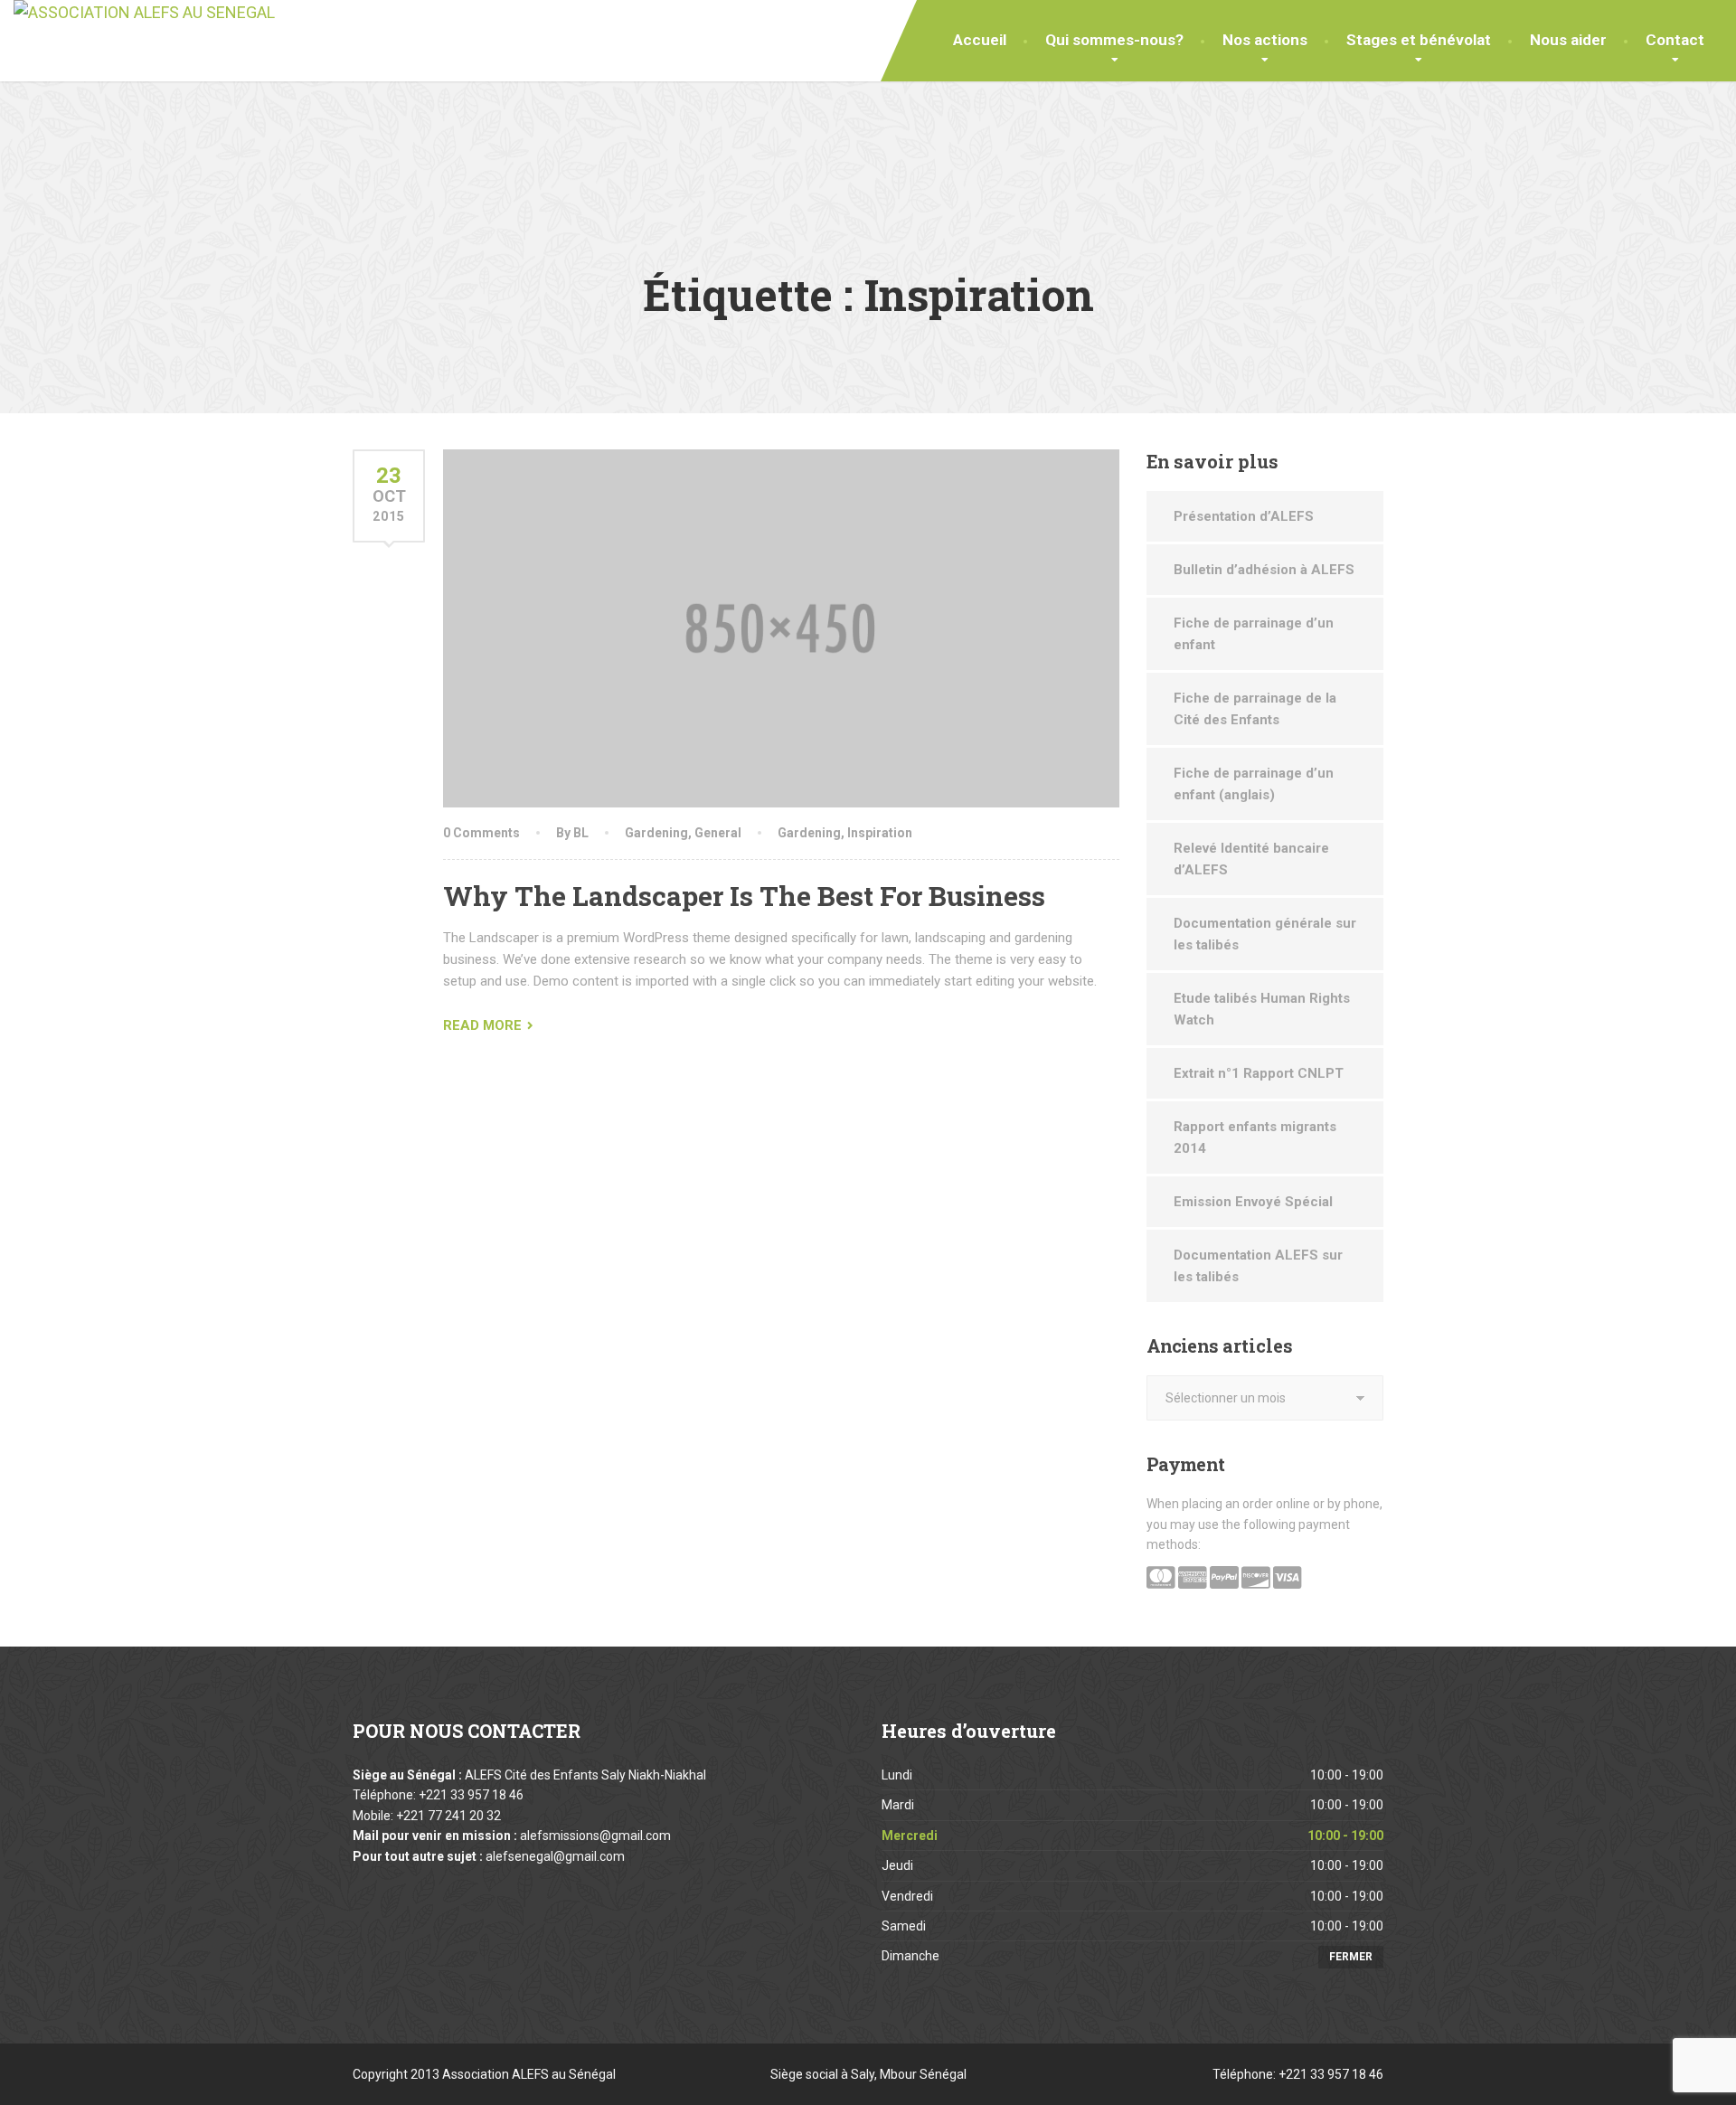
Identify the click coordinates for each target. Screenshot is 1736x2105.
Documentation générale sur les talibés (1265, 934)
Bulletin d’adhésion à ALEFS (1264, 570)
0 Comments (481, 833)
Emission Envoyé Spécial (1253, 1202)
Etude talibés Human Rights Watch (1262, 1009)
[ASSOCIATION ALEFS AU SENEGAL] (144, 13)
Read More (482, 1025)
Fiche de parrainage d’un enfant (1254, 634)
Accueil (980, 40)
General (718, 833)
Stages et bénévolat (1419, 40)
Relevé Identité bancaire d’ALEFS (1251, 859)
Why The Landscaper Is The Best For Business (744, 896)
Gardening (656, 833)
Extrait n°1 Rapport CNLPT (1259, 1073)
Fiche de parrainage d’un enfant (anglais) (1254, 784)
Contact (1675, 40)
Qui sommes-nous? (1114, 40)
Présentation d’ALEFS (1244, 516)
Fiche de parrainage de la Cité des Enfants (1255, 709)
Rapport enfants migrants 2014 (1255, 1137)
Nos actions (1265, 40)
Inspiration (880, 833)
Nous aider (1568, 40)
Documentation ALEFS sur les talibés (1258, 1266)
